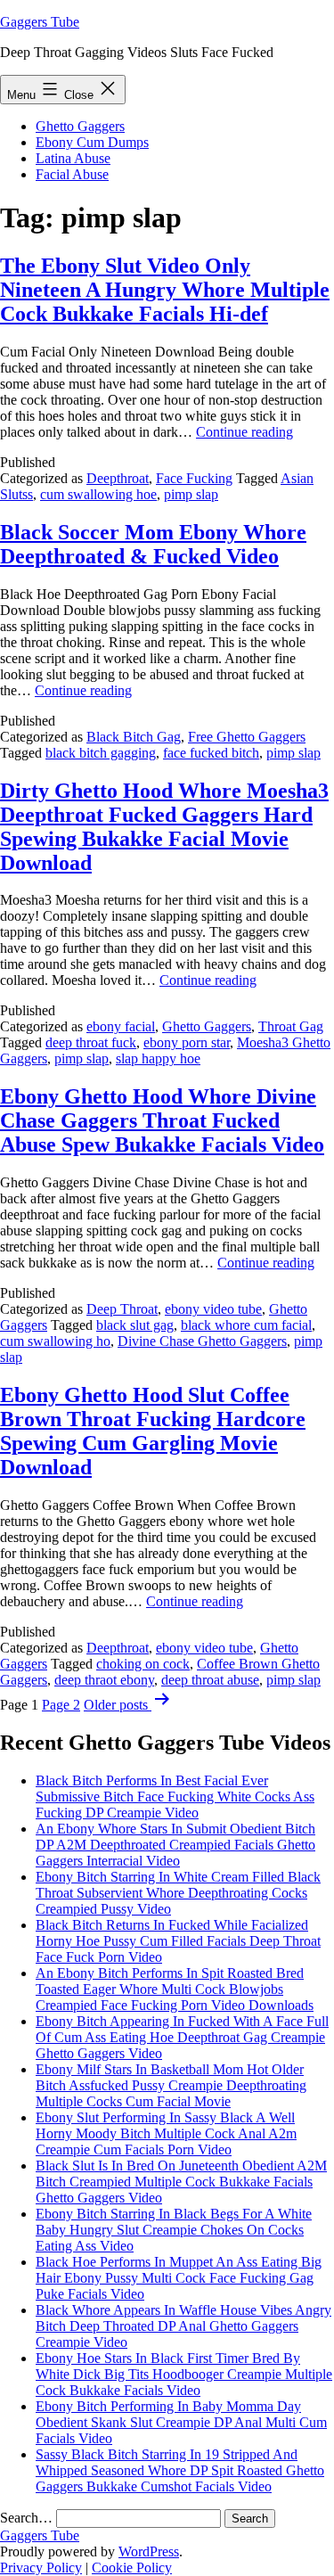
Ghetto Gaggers (80, 126)
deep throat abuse (210, 1680)
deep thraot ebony (104, 1680)
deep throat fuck (91, 1042)
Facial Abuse (72, 174)
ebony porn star (187, 1042)
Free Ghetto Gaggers (247, 737)
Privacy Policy (41, 2568)
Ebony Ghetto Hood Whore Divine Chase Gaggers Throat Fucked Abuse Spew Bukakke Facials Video (162, 1120)
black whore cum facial (246, 1325)
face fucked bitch (211, 753)
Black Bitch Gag (134, 737)
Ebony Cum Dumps (92, 142)
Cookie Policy (132, 2568)
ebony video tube (213, 1309)
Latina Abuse (73, 158)
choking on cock (143, 1664)
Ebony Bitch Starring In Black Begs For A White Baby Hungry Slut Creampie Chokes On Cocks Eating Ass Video (174, 2230)
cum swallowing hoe (98, 494)
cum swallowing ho (55, 1341)
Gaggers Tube (40, 22)
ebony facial (121, 1026)
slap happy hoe (158, 1058)
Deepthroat (118, 478)
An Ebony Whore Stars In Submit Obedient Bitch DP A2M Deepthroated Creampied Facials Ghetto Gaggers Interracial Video (175, 1845)
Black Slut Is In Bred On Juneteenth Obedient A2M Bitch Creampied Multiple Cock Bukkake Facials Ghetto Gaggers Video (181, 2182)
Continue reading (244, 432)
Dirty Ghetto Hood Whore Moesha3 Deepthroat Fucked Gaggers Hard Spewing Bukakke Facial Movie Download (164, 827)
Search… (26, 2518)
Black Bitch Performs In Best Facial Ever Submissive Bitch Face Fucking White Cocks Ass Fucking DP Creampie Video (175, 1797)
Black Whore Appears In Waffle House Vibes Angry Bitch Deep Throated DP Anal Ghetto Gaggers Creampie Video (183, 2326)
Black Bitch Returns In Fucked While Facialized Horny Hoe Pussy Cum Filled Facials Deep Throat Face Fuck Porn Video (178, 1941)
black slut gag (135, 1325)
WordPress (149, 2551)
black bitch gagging (101, 753)
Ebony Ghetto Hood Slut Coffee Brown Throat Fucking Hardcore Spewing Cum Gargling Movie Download (153, 1431)
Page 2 (61, 1705)
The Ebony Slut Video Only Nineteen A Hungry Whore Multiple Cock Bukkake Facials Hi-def (165, 290)
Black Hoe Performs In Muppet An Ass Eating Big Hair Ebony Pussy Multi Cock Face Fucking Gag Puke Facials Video (179, 2278)
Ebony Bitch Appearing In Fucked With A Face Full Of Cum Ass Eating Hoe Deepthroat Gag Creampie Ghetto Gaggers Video (182, 2037)
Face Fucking (194, 478)
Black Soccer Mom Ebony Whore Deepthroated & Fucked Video (153, 544)
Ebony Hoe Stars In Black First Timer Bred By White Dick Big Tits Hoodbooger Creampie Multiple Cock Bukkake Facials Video (184, 2374)
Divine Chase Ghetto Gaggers (202, 1341)
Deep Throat (122, 1309)
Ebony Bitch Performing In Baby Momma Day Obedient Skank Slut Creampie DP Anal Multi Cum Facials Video (181, 2422)
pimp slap (191, 494)
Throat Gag (291, 1026)
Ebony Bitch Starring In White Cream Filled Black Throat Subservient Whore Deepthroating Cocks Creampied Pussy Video (178, 1893)
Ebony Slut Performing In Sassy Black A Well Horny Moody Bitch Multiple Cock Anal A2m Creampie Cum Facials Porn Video (166, 2133)
